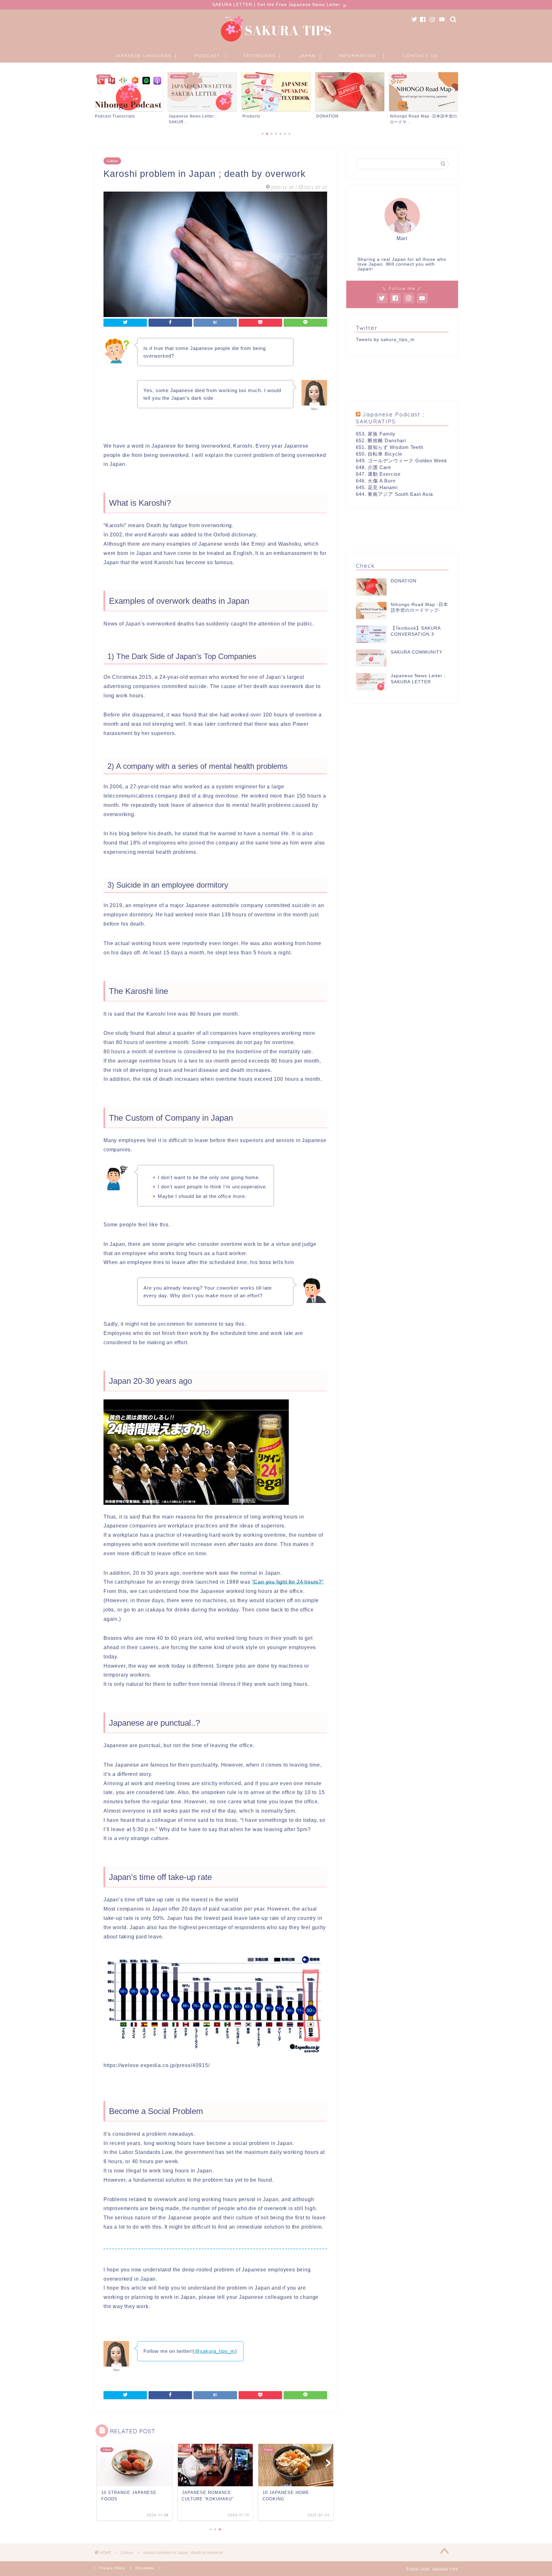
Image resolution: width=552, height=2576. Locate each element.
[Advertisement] (402, 379)
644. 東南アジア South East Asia (394, 494)
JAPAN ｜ (311, 56)
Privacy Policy (112, 2568)
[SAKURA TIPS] (276, 42)
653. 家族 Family (376, 434)
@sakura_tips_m (215, 2351)
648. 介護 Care (373, 467)
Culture (112, 161)
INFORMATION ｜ (363, 56)
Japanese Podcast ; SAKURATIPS (390, 418)
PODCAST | (211, 56)
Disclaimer (145, 2568)
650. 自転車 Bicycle (379, 454)
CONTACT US (420, 56)
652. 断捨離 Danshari (381, 440)
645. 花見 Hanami (377, 487)
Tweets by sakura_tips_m (385, 340)
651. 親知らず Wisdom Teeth (390, 447)
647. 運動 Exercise (378, 474)
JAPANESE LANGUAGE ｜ (146, 56)
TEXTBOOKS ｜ (263, 56)
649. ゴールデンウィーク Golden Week (402, 461)
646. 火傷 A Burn (376, 481)
